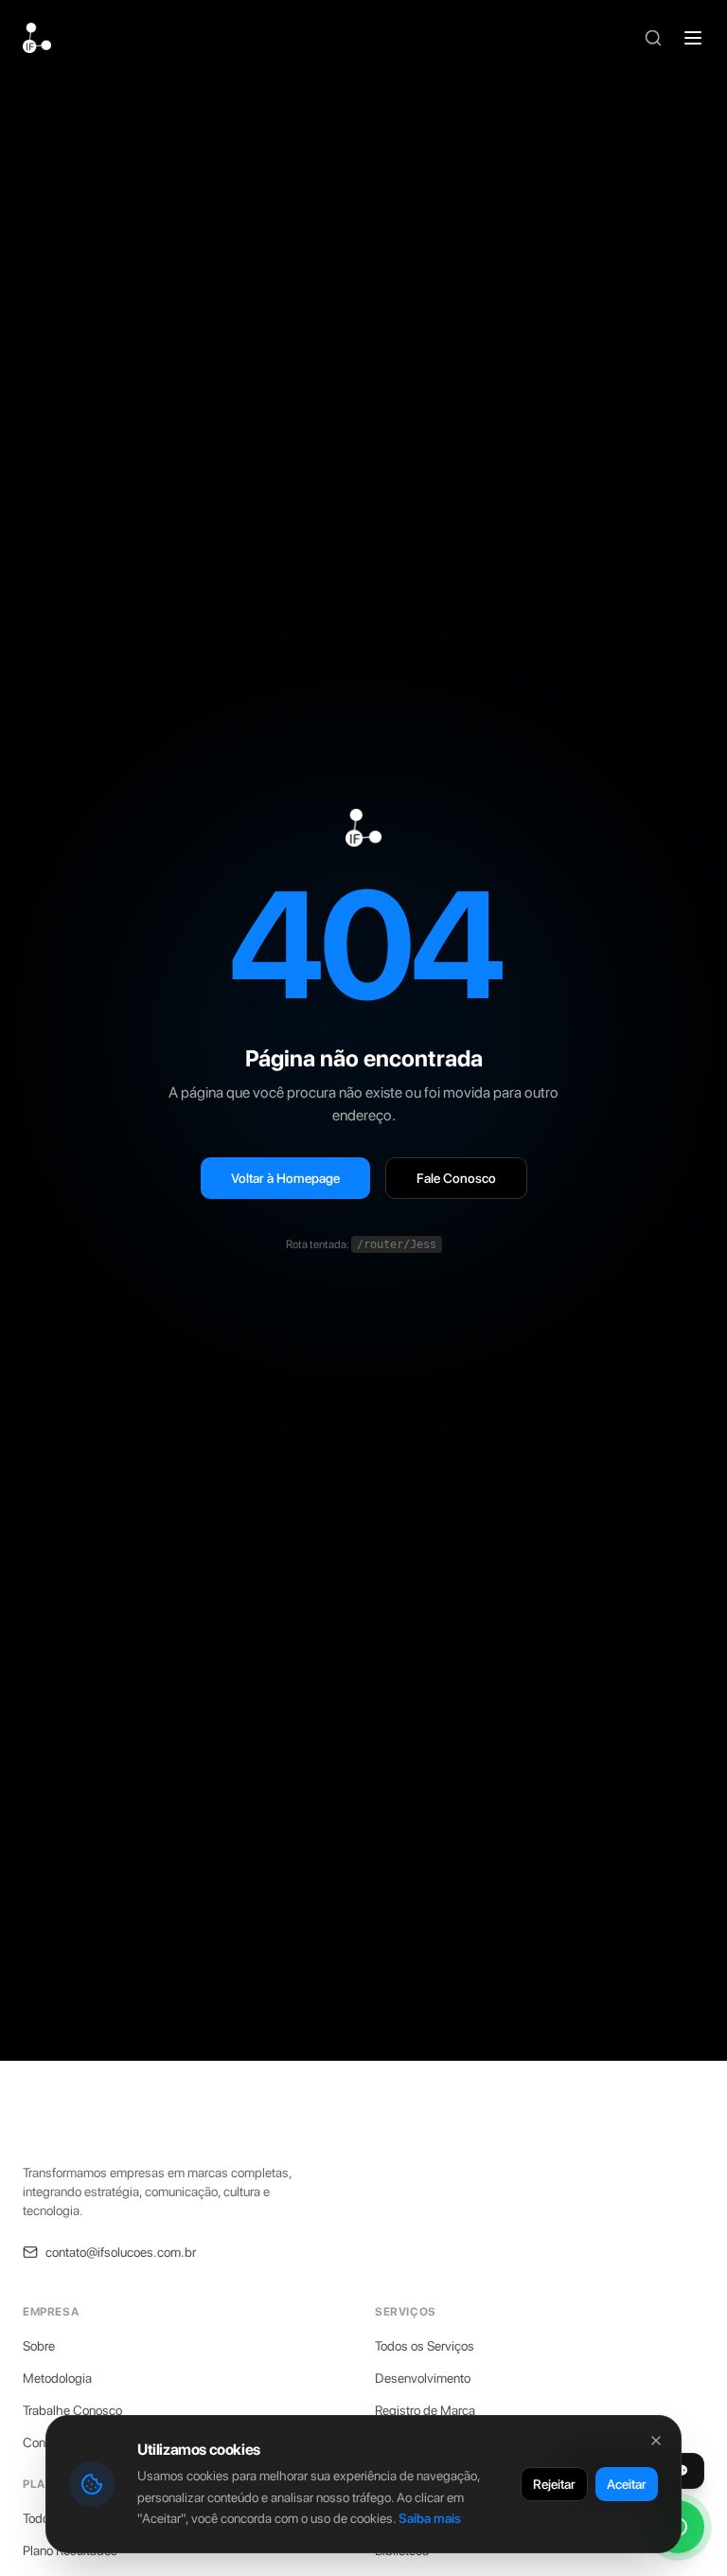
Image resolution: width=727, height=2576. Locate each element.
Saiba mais (430, 2518)
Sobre (39, 2346)
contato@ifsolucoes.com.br (121, 2252)
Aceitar (627, 2484)
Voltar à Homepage (285, 1178)
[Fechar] (656, 2441)
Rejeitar (554, 2484)
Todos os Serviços (425, 2346)
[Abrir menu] (693, 38)
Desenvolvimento (423, 2378)
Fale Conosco (456, 1178)
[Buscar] (653, 38)
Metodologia (57, 2378)
